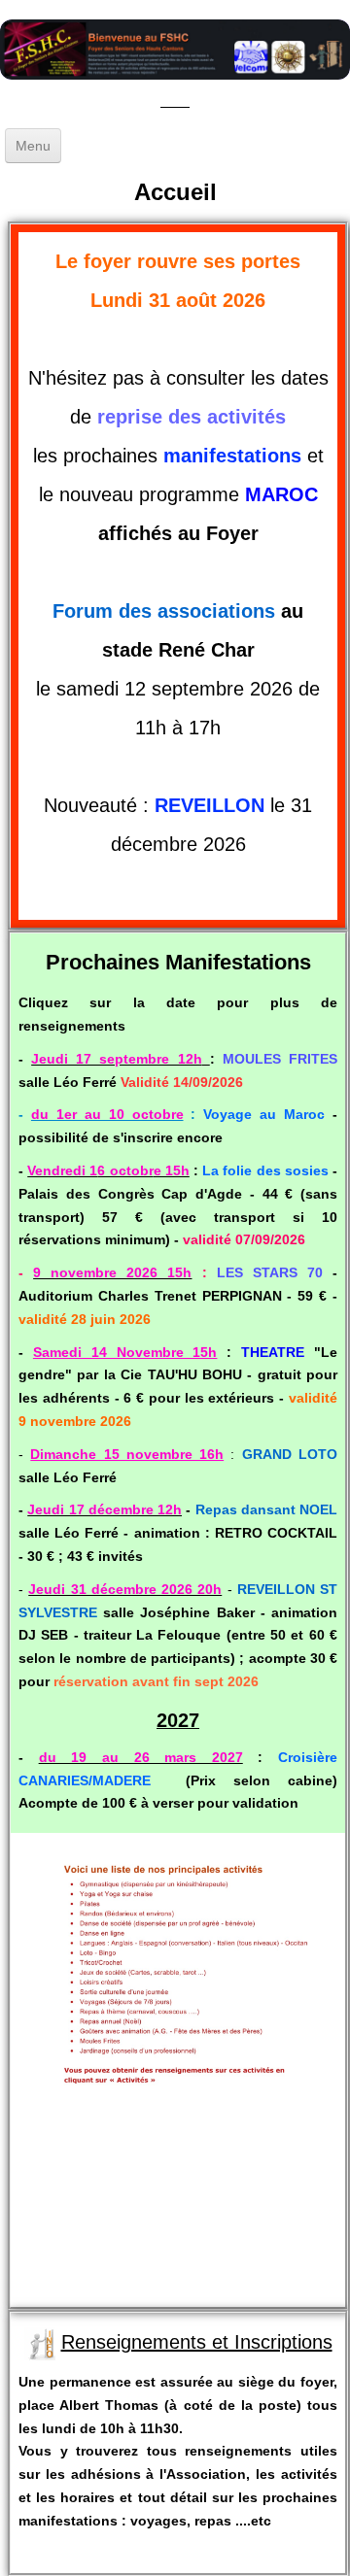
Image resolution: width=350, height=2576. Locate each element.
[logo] (175, 84)
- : (172, 1114)
